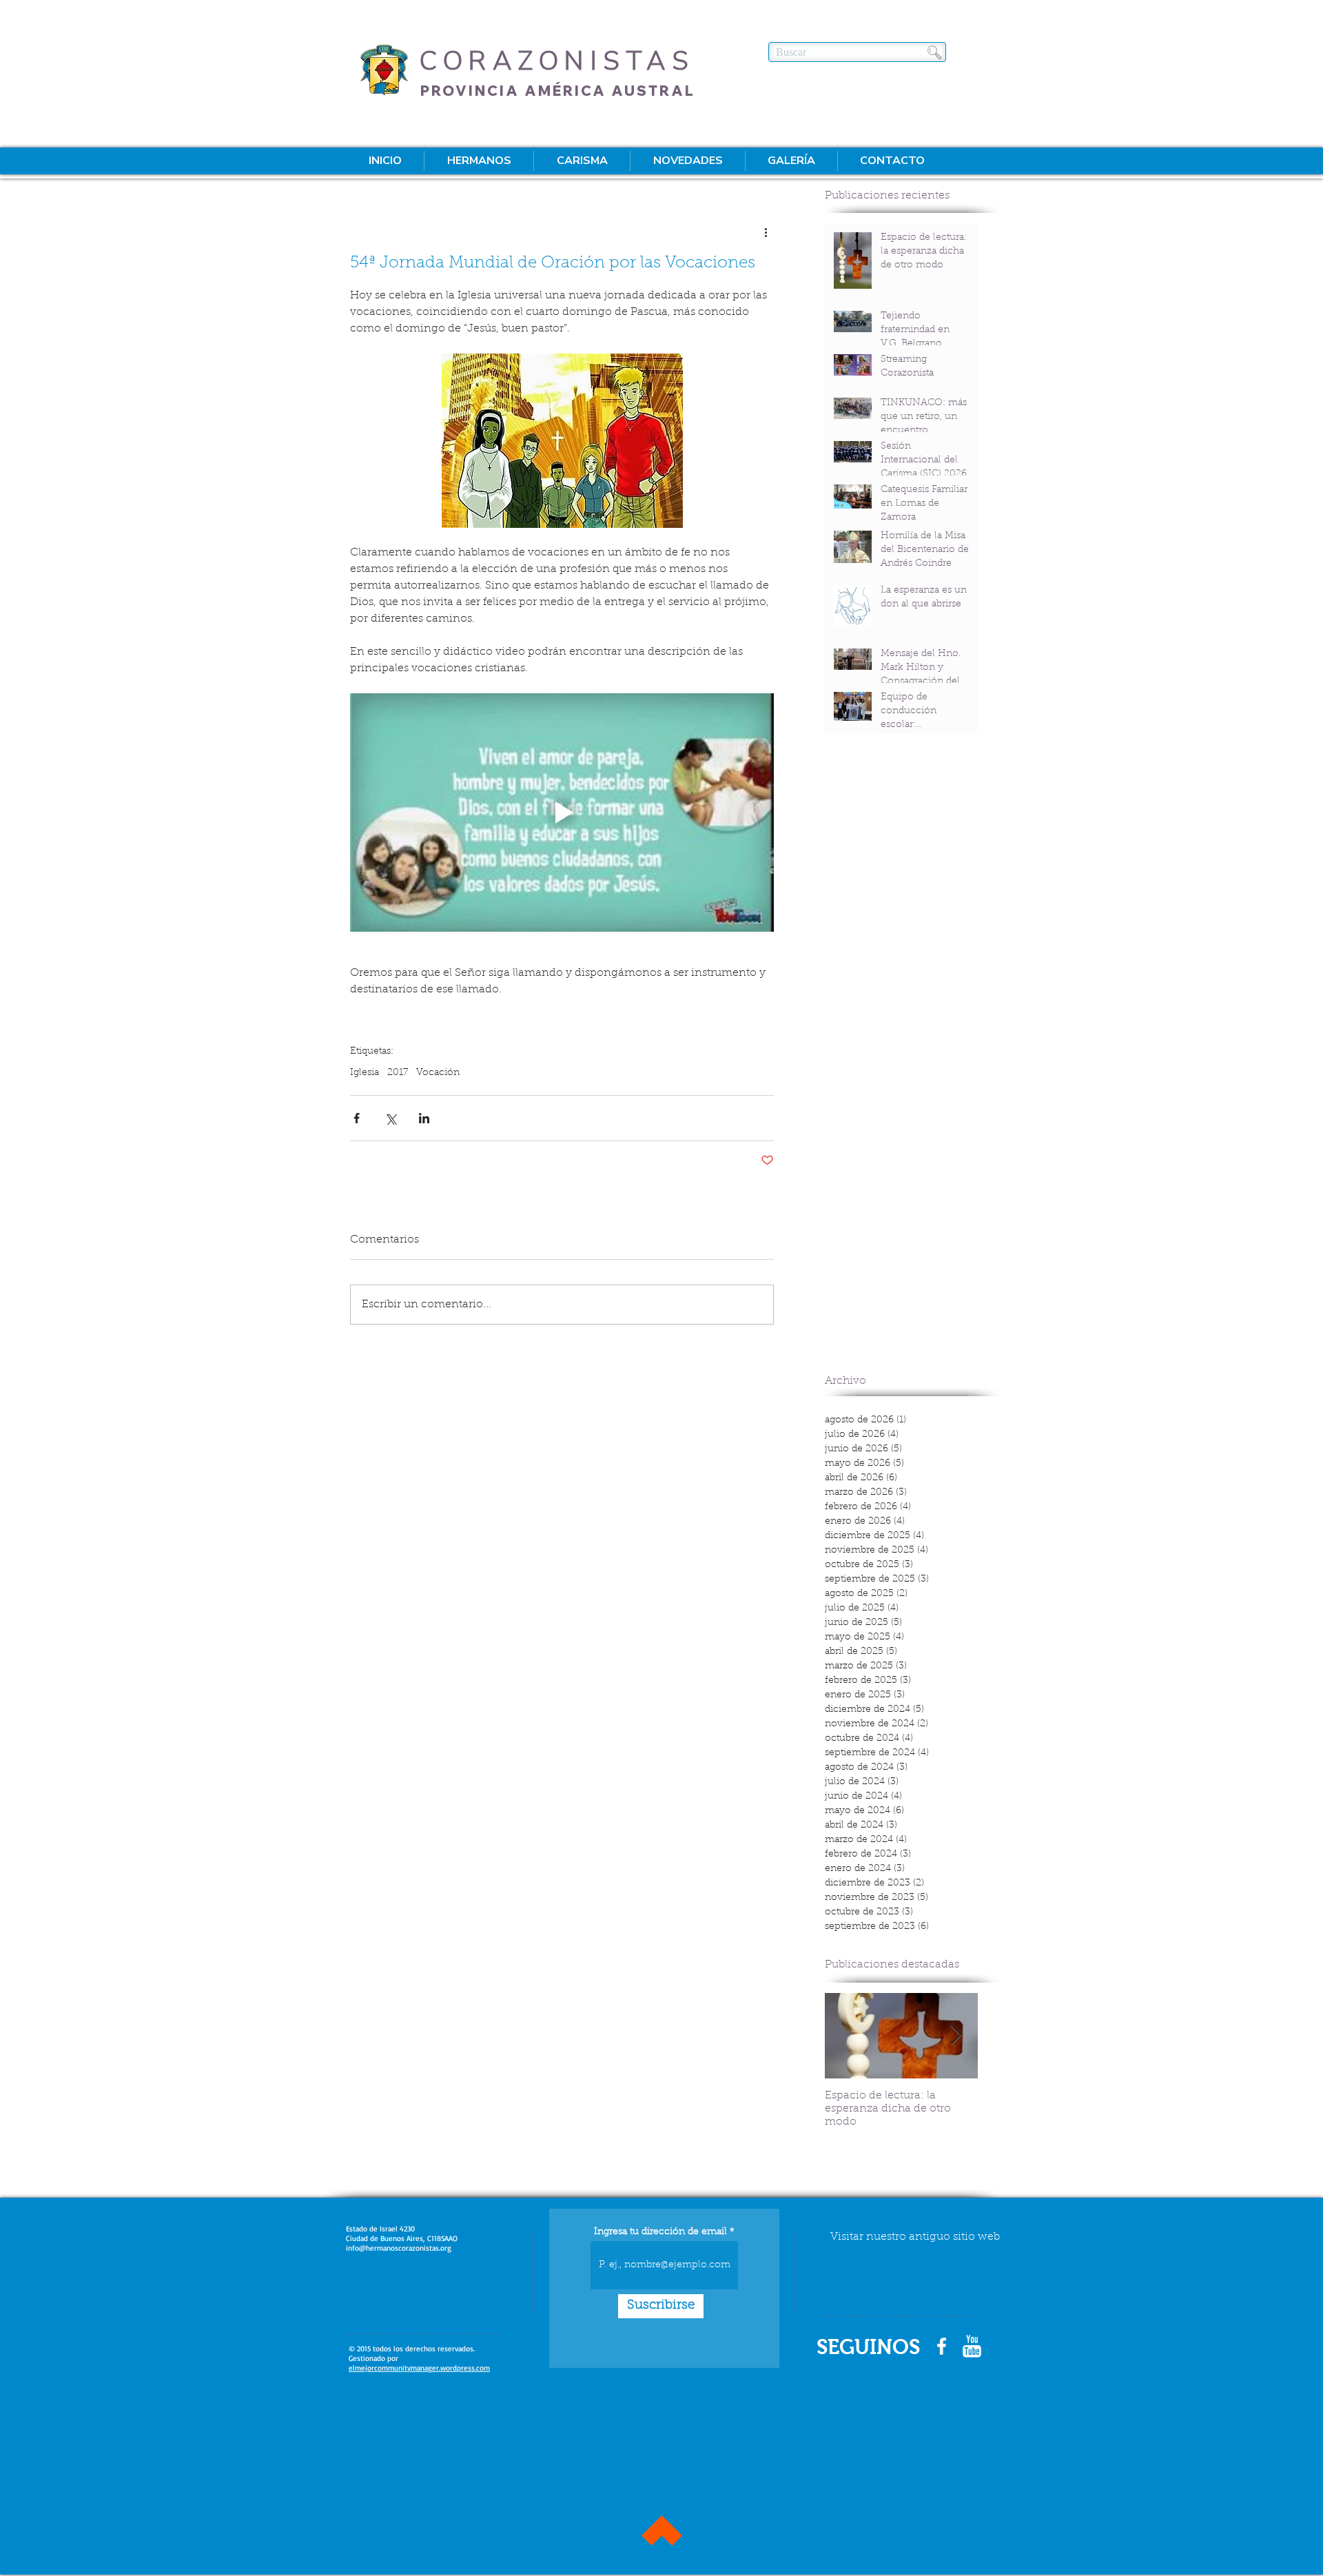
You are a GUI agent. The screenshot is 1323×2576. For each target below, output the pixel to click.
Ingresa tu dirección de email (660, 2232)
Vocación (438, 1073)
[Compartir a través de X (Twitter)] (390, 1118)
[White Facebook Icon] (942, 2346)
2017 (398, 1073)
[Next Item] (956, 2035)
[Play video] (562, 812)
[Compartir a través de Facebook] (357, 1118)
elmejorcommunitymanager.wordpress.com (419, 2368)
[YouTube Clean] (972, 2346)
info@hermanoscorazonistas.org (399, 2248)
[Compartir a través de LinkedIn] (424, 1118)
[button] (479, 161)
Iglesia (365, 1073)
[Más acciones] (766, 232)
